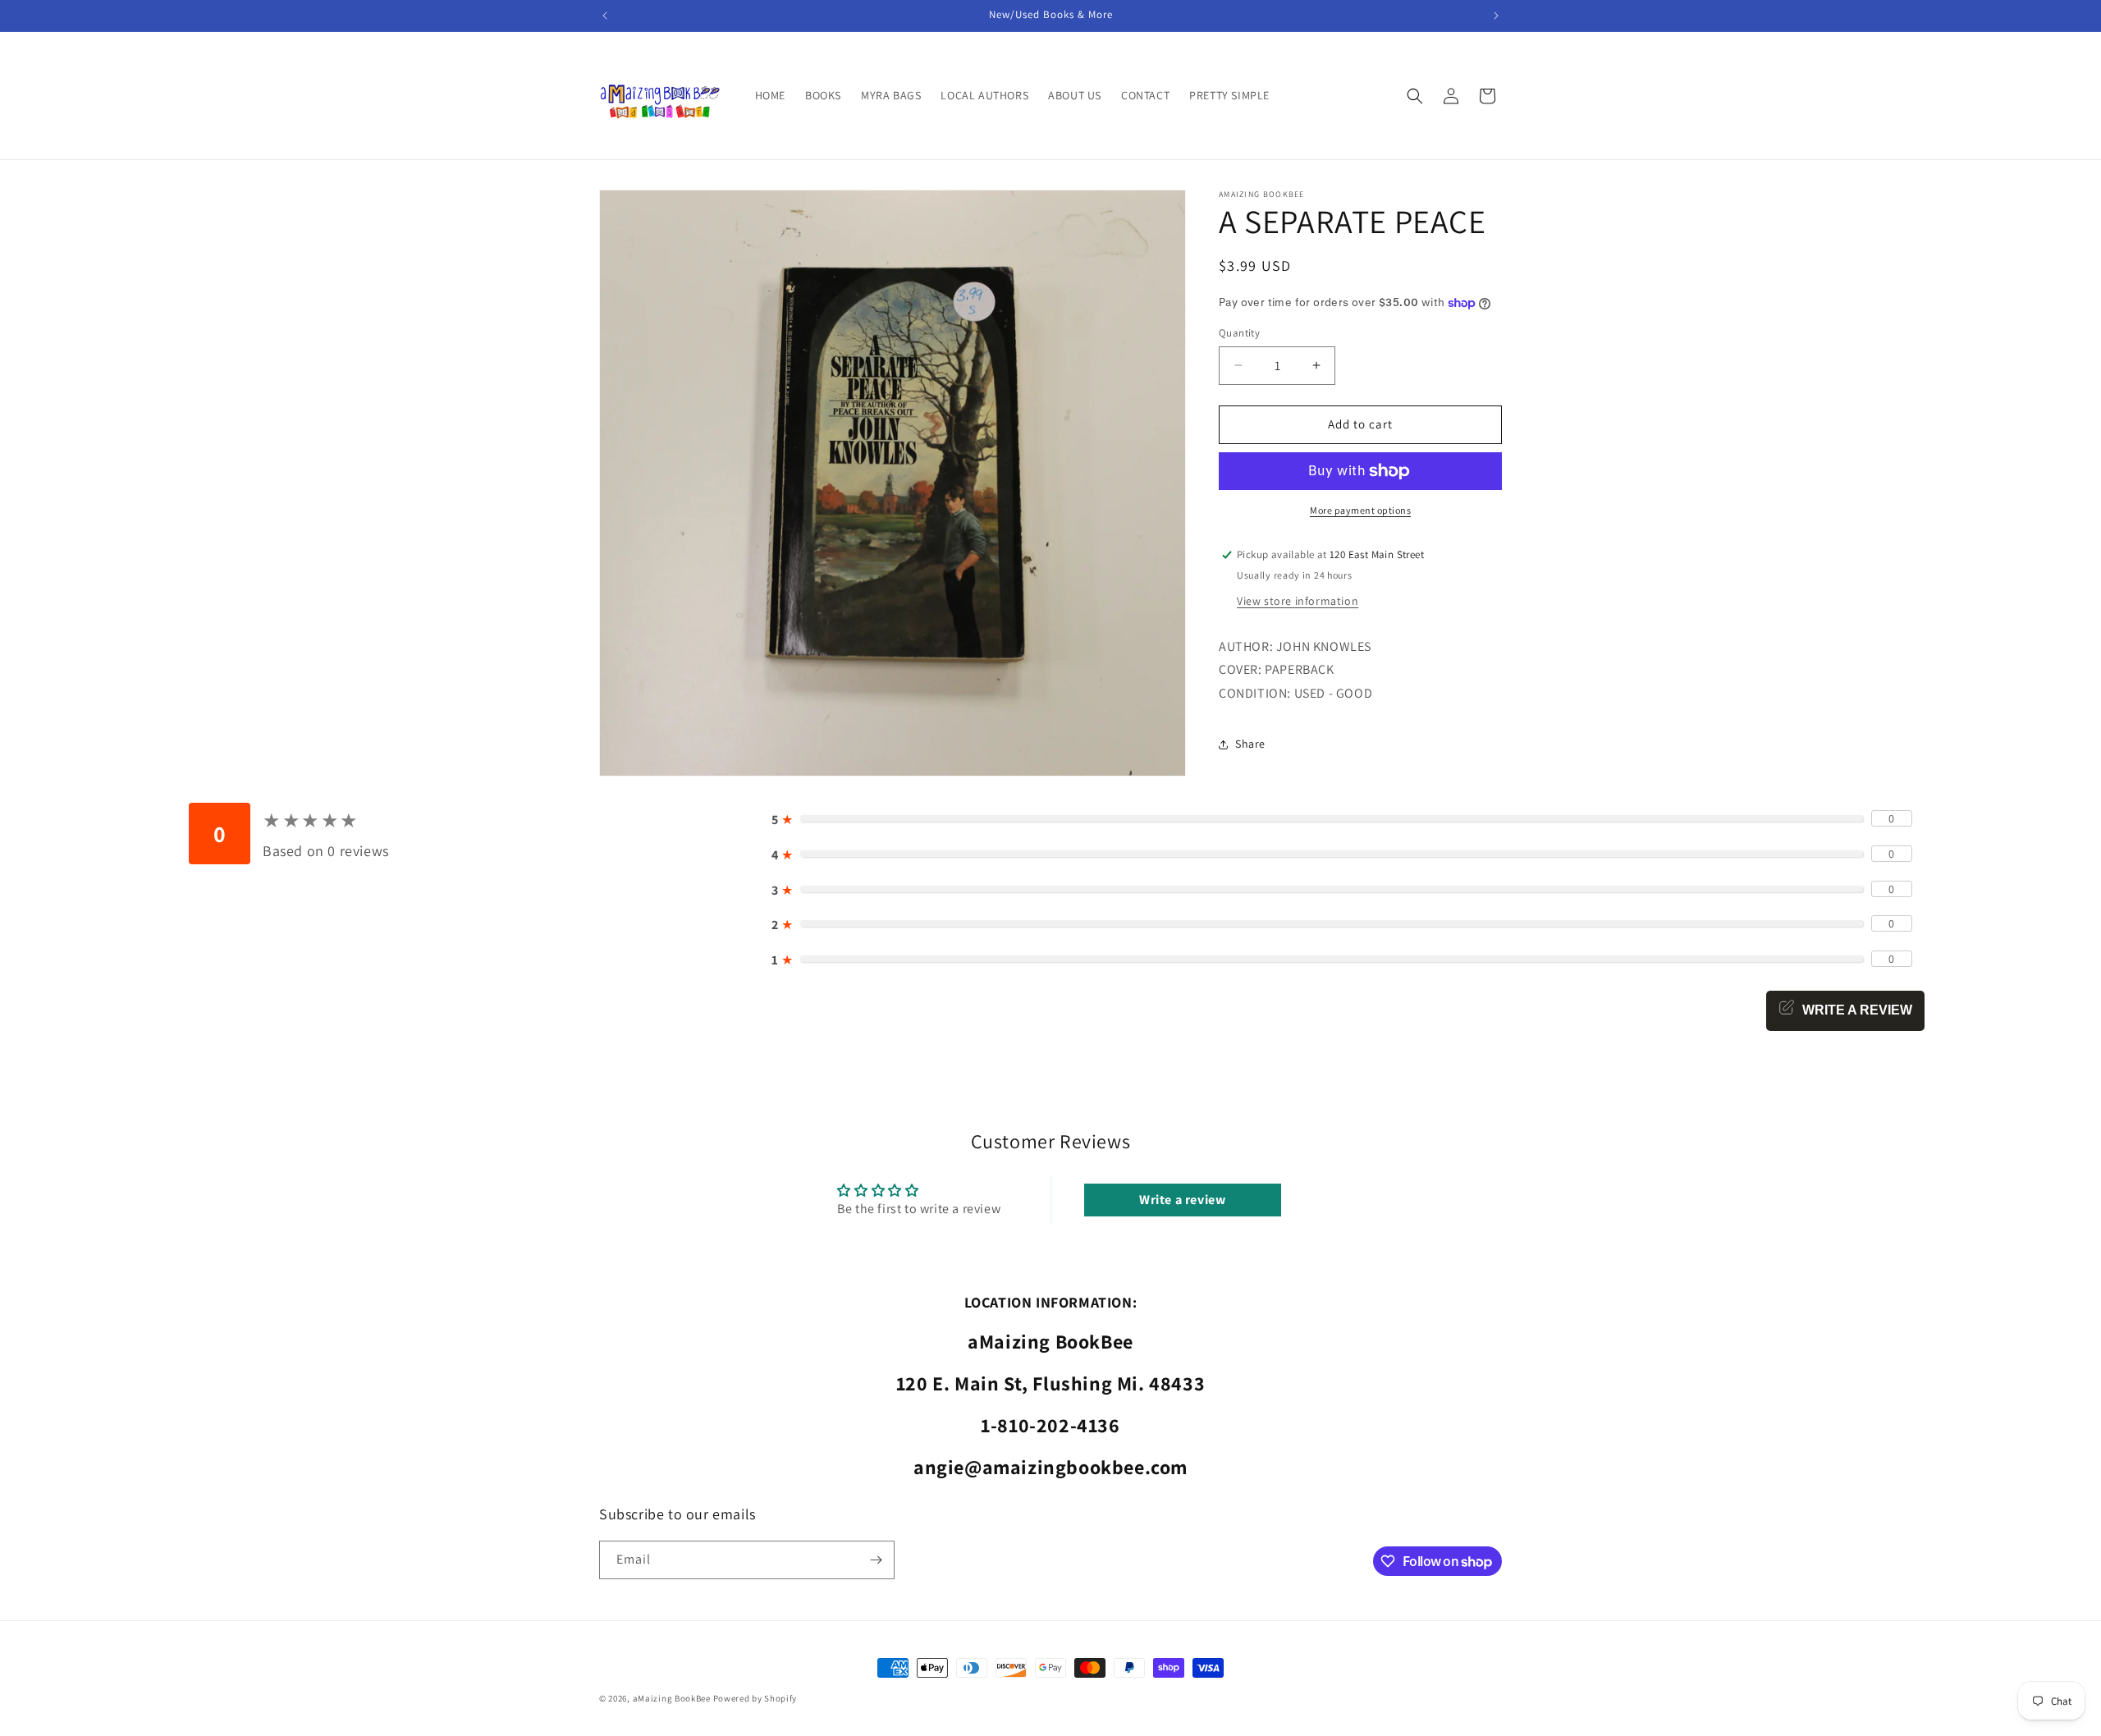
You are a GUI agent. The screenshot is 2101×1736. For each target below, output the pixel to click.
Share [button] (1250, 744)
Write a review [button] (1182, 1199)
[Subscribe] (876, 1560)
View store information (1298, 601)
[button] (1415, 96)
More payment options (1360, 510)
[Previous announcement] (605, 16)
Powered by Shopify (755, 1698)
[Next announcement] (1496, 16)
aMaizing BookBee (672, 1698)
